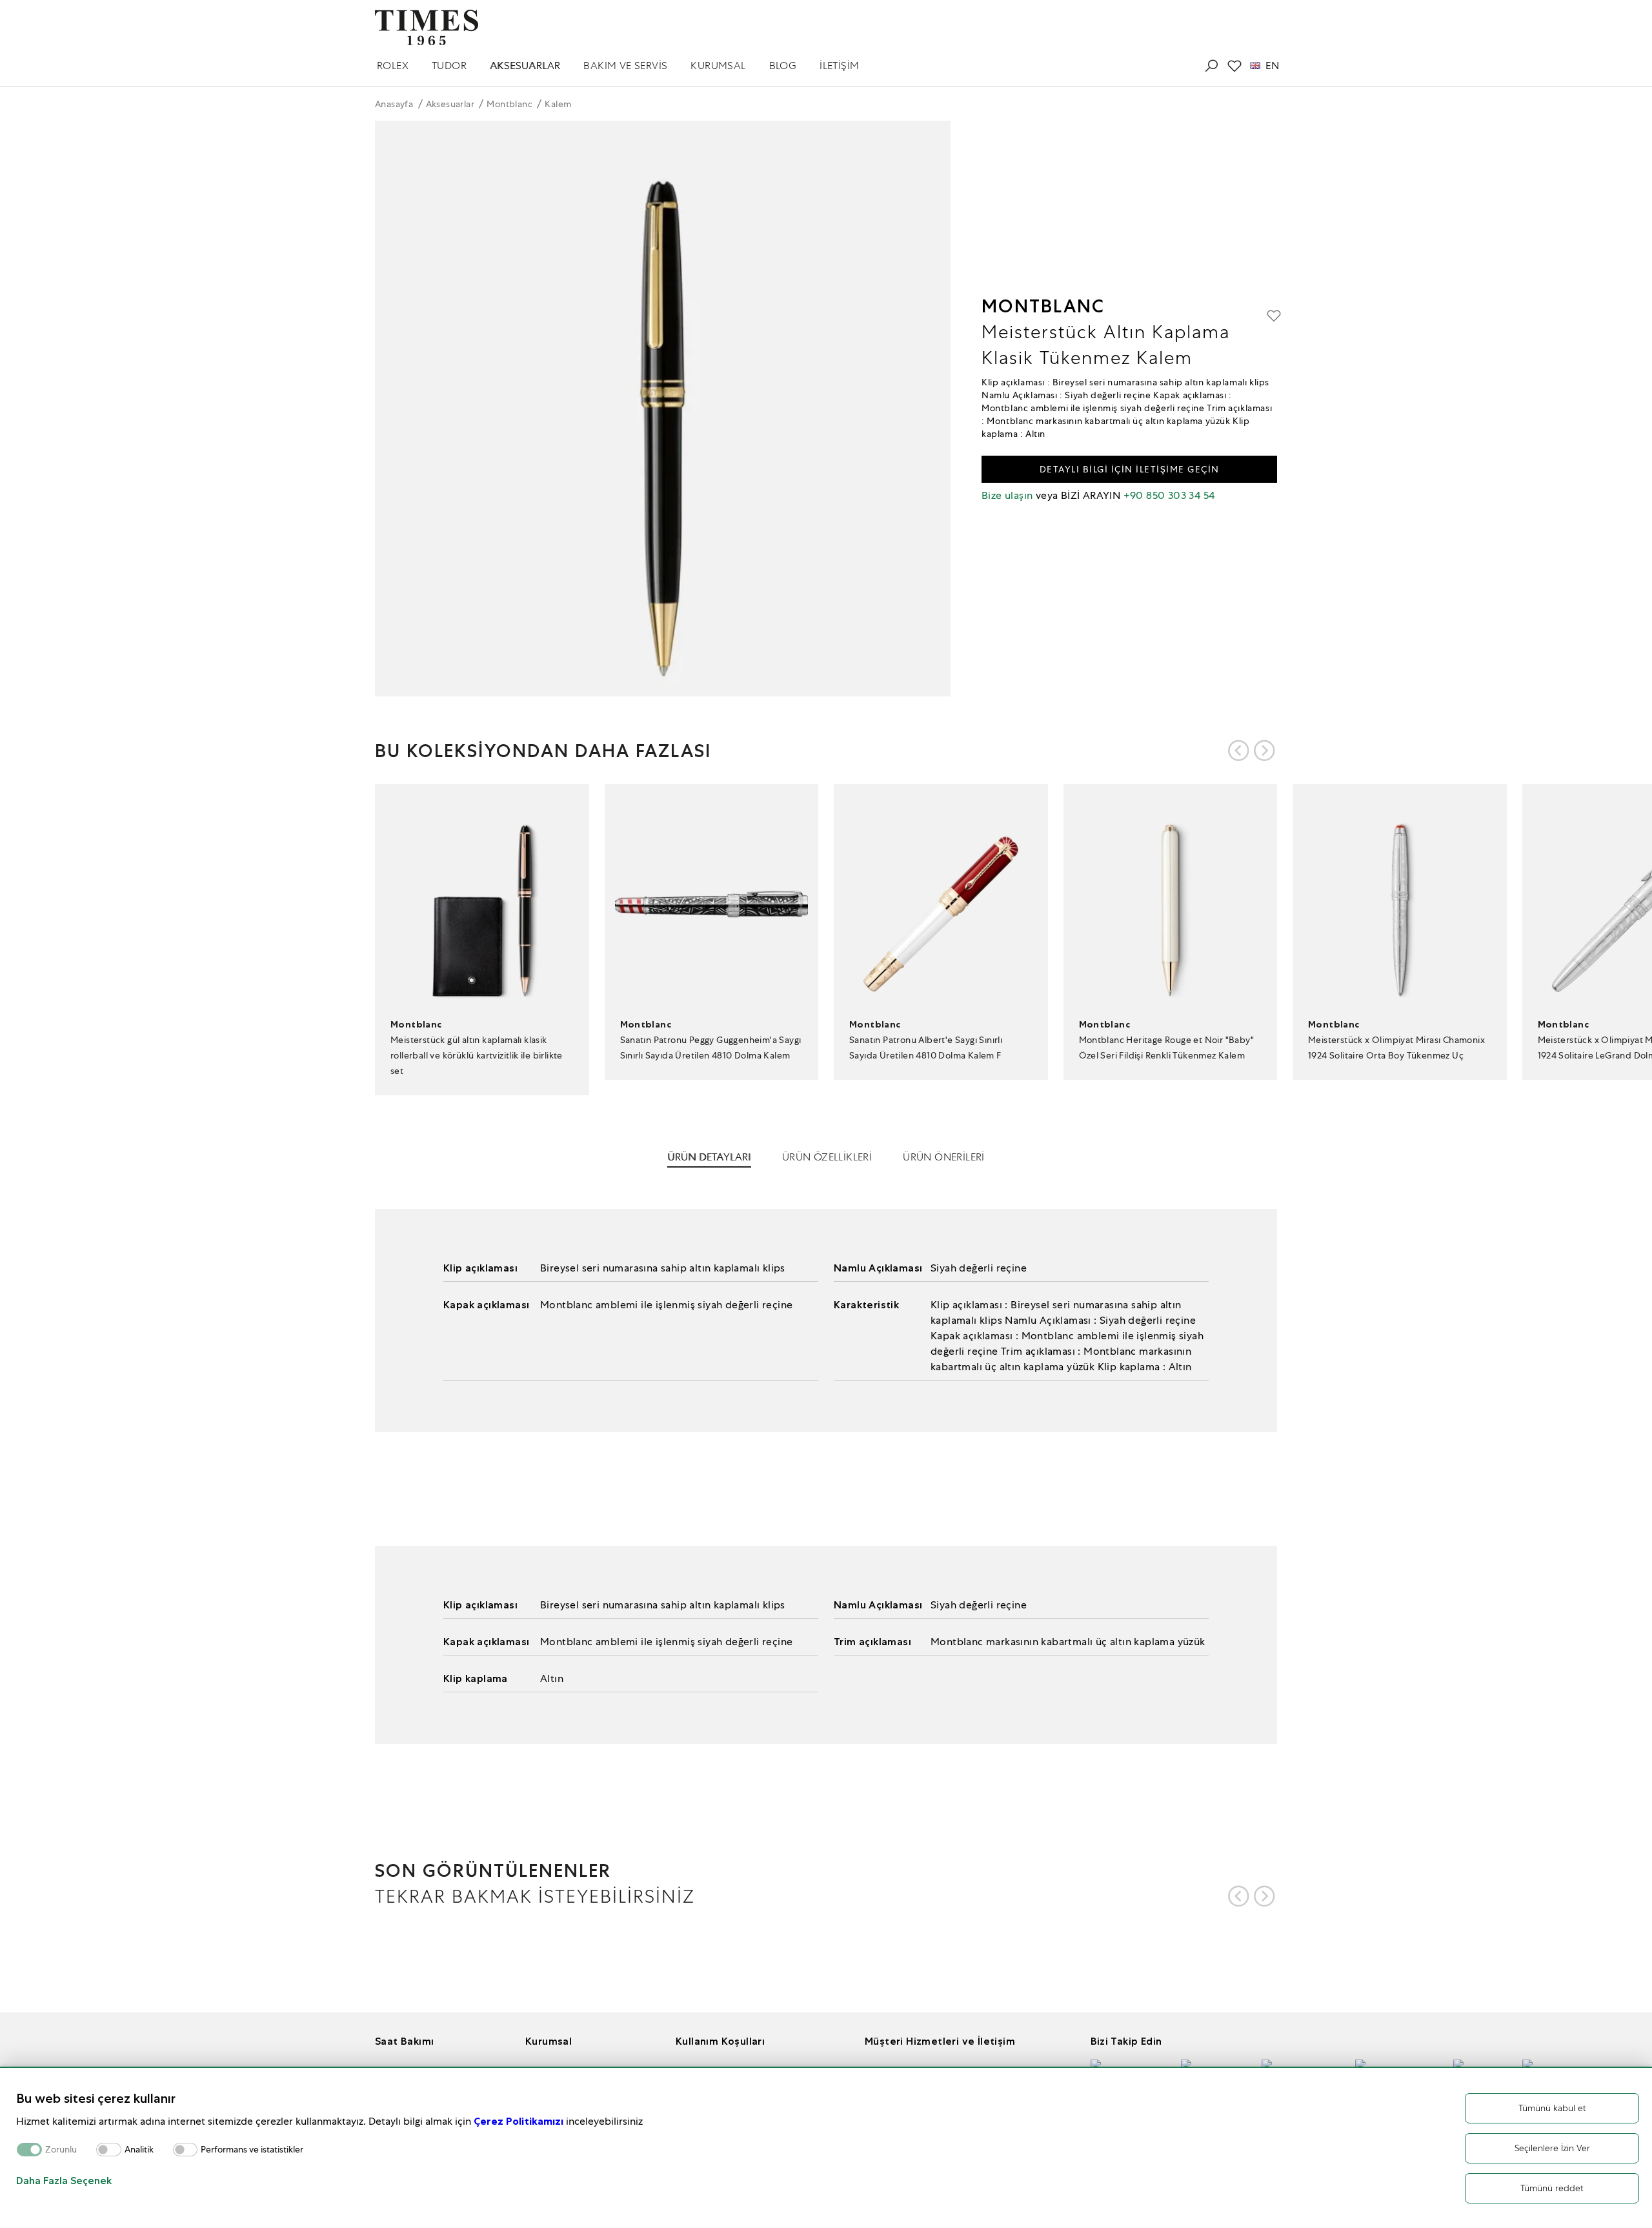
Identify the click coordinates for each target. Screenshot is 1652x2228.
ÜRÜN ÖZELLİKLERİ (827, 1157)
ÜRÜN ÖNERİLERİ (944, 1157)
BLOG (783, 66)
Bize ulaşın (1007, 495)
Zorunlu (61, 2150)
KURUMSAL (718, 66)
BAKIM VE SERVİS (625, 66)
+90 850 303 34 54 (1169, 495)
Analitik (139, 2150)
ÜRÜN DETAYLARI (709, 1157)
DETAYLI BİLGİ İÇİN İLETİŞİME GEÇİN (1130, 469)
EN (1272, 66)
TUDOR (449, 66)
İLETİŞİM (839, 66)
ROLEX (393, 66)
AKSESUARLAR (525, 66)
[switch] (109, 2150)
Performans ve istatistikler (252, 2150)
